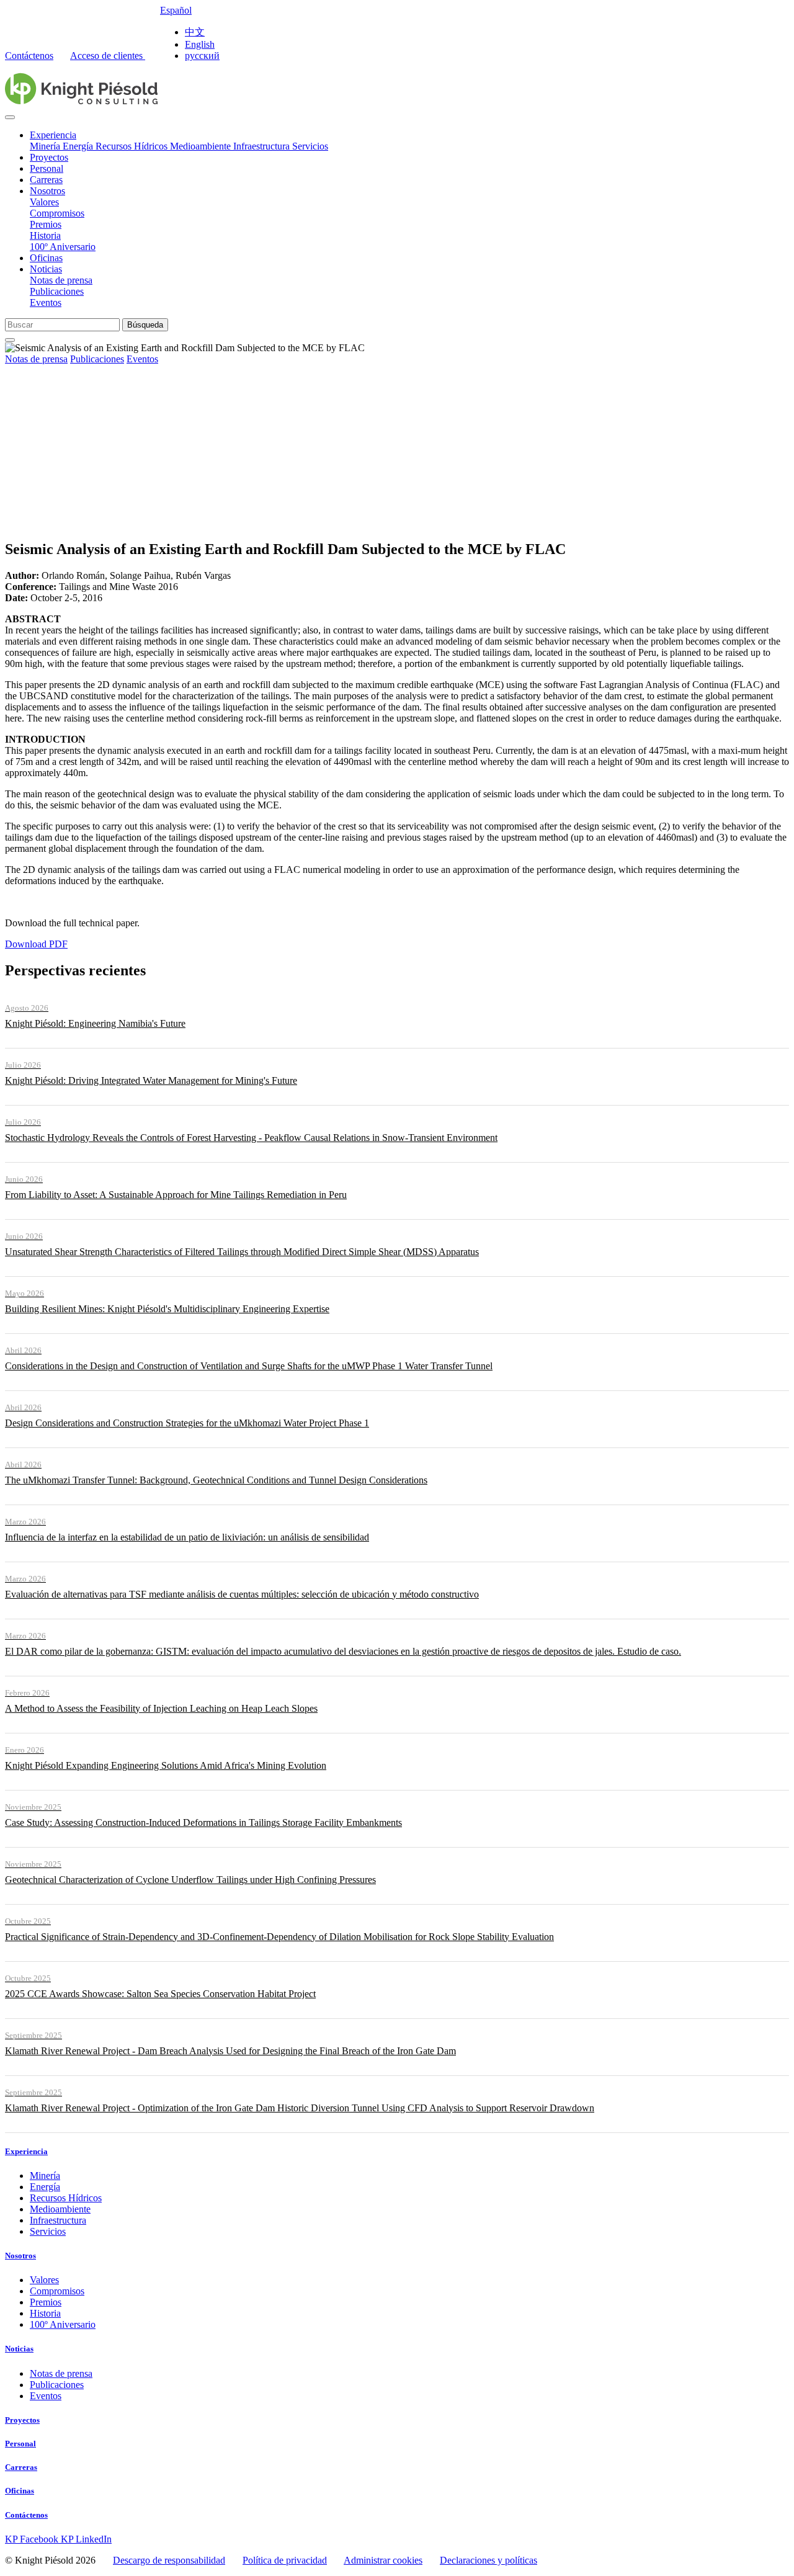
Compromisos (57, 213)
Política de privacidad (285, 2560)
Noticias (46, 269)
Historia (45, 235)
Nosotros (47, 191)
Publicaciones (57, 291)
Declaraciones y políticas (488, 2560)
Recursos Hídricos (133, 146)
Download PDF (36, 944)
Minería (46, 146)
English (200, 44)
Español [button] (176, 10)
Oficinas (46, 258)
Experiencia (53, 135)
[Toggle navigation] (10, 117)
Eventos (46, 302)
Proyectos (49, 157)
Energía (79, 146)
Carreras (46, 180)
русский (202, 56)
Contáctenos (29, 56)
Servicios (310, 146)
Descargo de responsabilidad (169, 2560)
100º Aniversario (63, 247)
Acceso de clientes (108, 56)
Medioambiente (202, 146)
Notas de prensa (61, 280)
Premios (46, 224)
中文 (195, 32)
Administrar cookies (383, 2560)
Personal (47, 168)
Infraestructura (263, 146)
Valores (44, 202)
